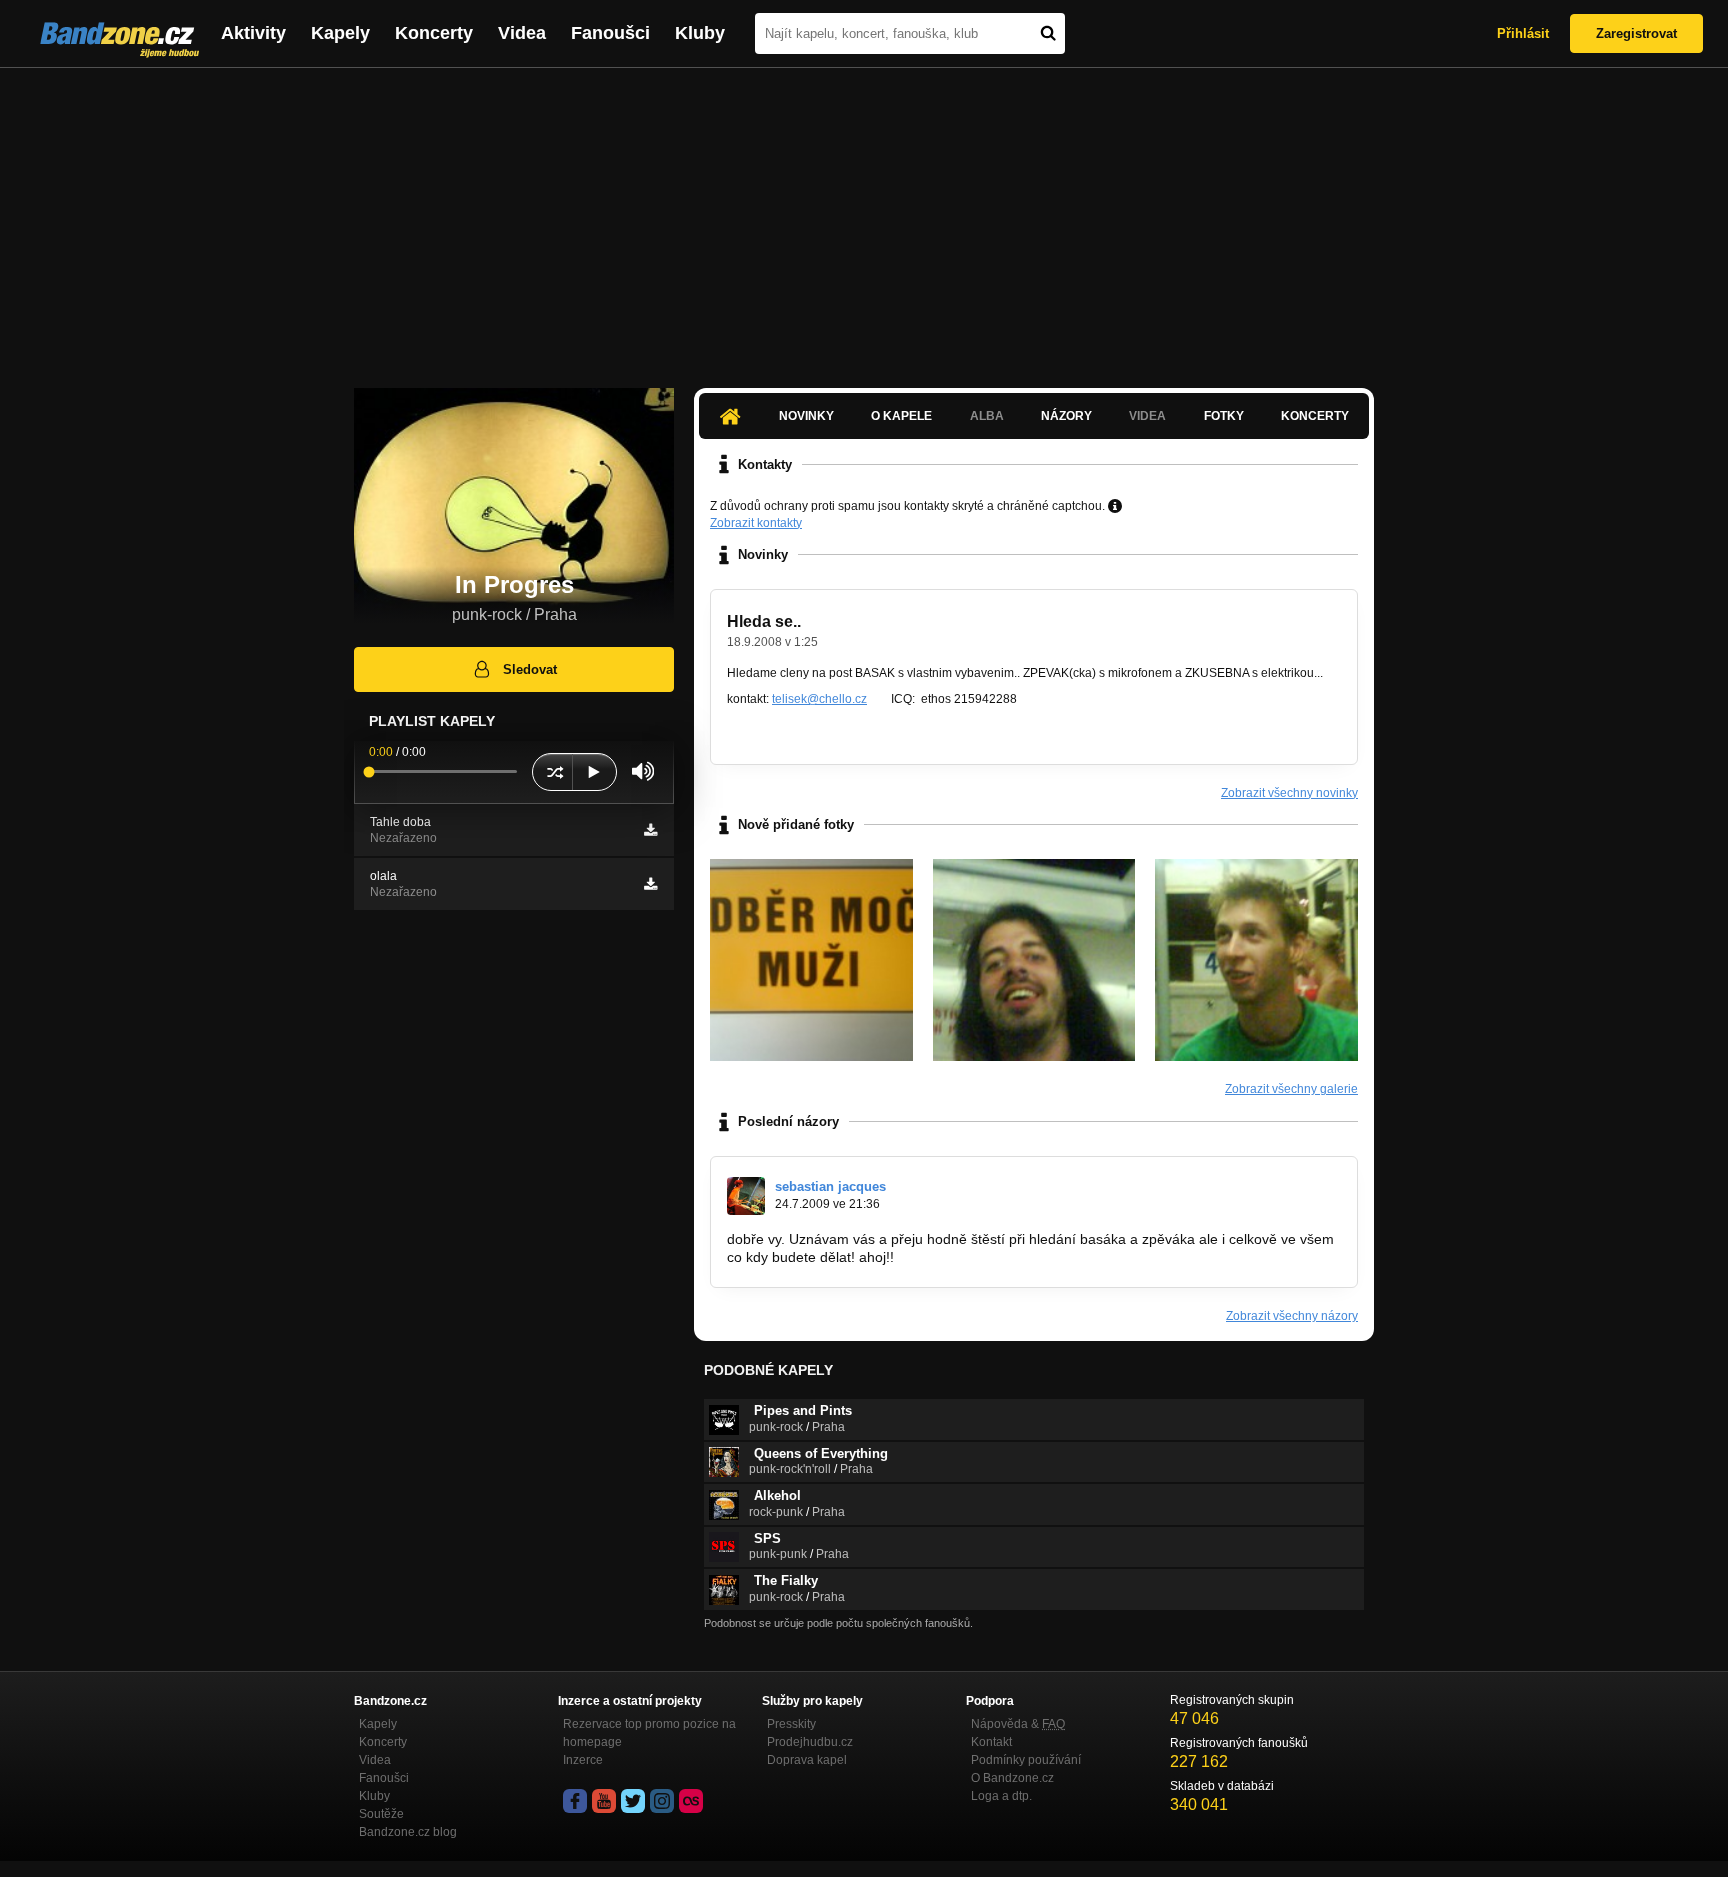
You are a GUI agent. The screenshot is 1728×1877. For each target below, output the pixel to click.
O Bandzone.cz (1012, 1778)
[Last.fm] (691, 1801)
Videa (522, 33)
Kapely (340, 33)
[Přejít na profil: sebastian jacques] (746, 1196)
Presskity (791, 1724)
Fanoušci (610, 33)
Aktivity (253, 33)
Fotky (1224, 416)
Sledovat (530, 669)
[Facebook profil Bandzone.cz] (575, 1801)
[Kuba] (1256, 960)
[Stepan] (1034, 960)
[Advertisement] (864, 218)
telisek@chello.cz (819, 699)
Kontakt (991, 1742)
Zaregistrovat (1636, 33)
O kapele (901, 416)
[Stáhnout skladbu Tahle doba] (650, 830)
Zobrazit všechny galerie (1291, 1089)
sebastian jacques (830, 1186)
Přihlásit (1523, 33)
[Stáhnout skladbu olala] (650, 884)
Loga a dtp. (1001, 1796)
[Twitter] (633, 1801)
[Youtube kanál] (604, 1801)
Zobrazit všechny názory (1292, 1316)
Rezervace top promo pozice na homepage (649, 1733)
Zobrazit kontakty (756, 523)
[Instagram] (662, 1801)
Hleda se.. (764, 621)
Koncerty (434, 33)
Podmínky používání (1026, 1760)
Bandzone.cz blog (408, 1832)
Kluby (700, 33)
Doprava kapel (807, 1760)
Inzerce (583, 1760)
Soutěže (381, 1814)
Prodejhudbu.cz (810, 1742)
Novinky (806, 416)
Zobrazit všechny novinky (1289, 793)
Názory (1066, 416)
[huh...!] (811, 960)
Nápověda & (1018, 1724)
